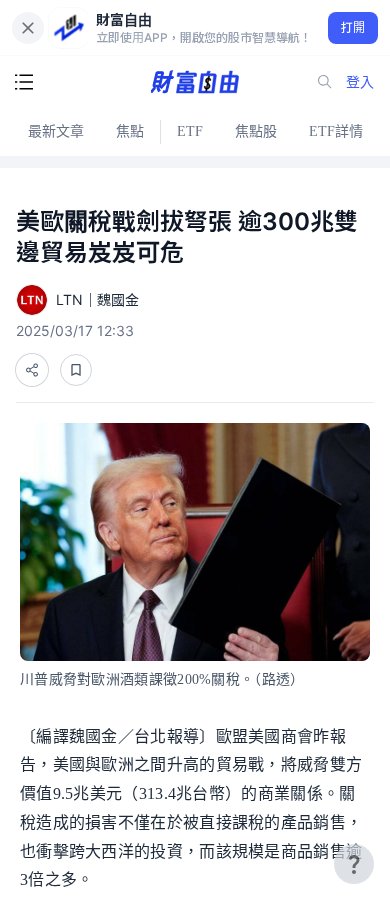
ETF (190, 131)
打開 (353, 27)
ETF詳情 (336, 131)
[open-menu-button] (24, 82)
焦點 (130, 131)
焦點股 (256, 131)
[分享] (32, 370)
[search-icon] (325, 82)
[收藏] (76, 370)
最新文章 (56, 131)
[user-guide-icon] (354, 864)
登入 (360, 81)
